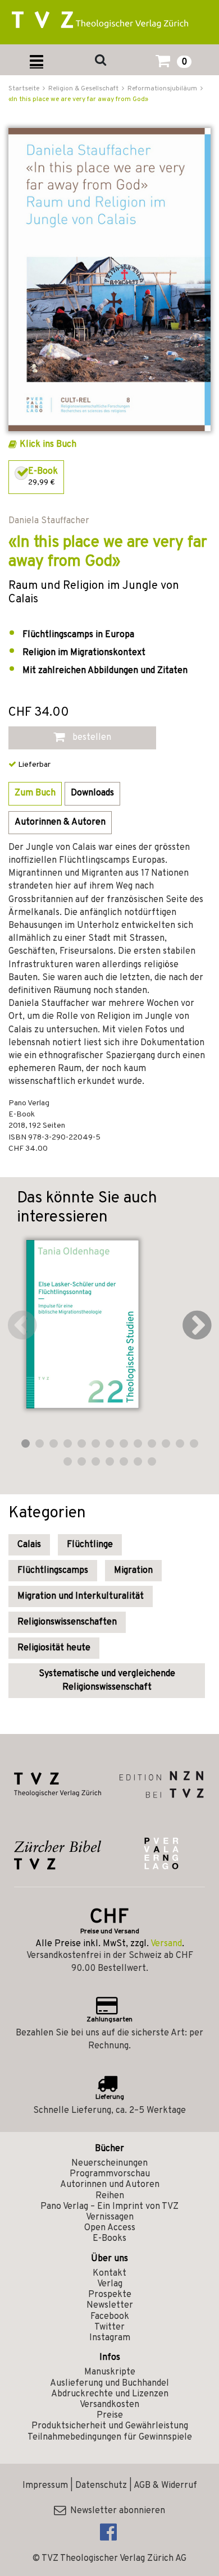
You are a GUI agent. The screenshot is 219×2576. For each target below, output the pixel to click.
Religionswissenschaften (67, 1622)
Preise (110, 2415)
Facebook (110, 2317)
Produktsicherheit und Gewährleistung (110, 2426)
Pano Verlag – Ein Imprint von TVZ (109, 2207)
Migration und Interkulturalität (81, 1596)
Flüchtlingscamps (53, 1571)
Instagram (110, 2338)
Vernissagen (110, 2217)
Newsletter (110, 2305)
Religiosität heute (54, 1648)
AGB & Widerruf (165, 2486)
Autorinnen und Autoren (110, 2185)
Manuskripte (110, 2372)
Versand (166, 1944)
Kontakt (109, 2273)
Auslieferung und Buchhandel (109, 2383)
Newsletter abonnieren (115, 2511)
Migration (133, 1571)
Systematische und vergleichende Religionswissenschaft (107, 1681)
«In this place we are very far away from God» (78, 99)
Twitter (109, 2327)
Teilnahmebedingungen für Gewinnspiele (110, 2437)
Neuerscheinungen (109, 2163)
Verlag (110, 2284)
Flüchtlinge (90, 1545)
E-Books (109, 2239)
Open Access (110, 2228)
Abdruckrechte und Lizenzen (110, 2394)
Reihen (110, 2196)
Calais (29, 1545)
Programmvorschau (110, 2174)
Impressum (45, 2486)
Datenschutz (101, 2486)
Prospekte (110, 2295)
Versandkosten (109, 2405)
